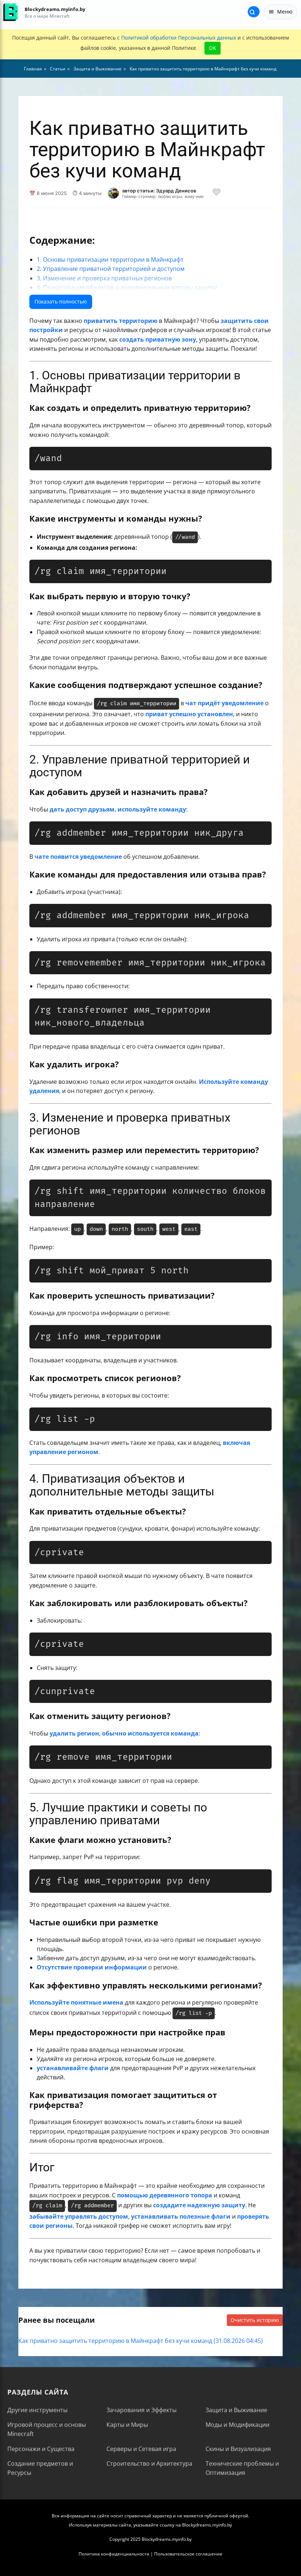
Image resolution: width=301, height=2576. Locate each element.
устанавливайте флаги (73, 2068)
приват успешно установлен (189, 714)
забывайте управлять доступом (79, 2216)
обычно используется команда (150, 1733)
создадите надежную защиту (199, 2205)
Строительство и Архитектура (149, 2463)
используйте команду (152, 809)
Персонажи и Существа (41, 2449)
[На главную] (10, 12)
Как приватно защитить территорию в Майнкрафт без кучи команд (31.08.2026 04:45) (141, 2341)
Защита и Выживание (236, 2410)
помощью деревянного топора (165, 2195)
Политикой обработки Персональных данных (179, 38)
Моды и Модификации (237, 2425)
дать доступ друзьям (82, 809)
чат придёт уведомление (224, 703)
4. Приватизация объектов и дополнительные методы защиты (127, 287)
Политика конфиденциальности (114, 2554)
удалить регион (74, 1733)
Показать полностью (61, 301)
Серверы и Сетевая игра (141, 2449)
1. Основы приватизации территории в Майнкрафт (110, 260)
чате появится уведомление (78, 857)
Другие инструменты (37, 2410)
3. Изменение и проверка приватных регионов (104, 278)
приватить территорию (121, 321)
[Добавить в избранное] (217, 193)
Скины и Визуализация (238, 2449)
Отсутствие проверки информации (92, 1967)
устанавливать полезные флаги (181, 2216)
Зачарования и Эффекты (142, 2410)
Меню (285, 12)
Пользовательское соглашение (188, 2554)
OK (213, 48)
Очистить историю (255, 2320)
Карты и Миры (127, 2425)
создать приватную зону (158, 339)
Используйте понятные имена (76, 2002)
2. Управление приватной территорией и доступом (111, 269)
